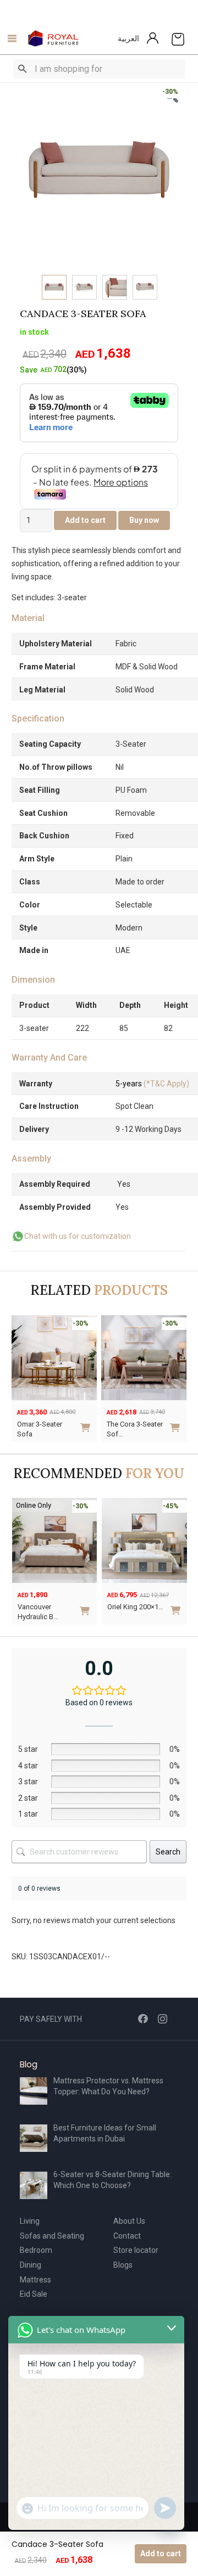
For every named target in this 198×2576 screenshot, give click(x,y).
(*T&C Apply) (152, 1084)
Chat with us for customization (78, 1236)
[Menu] (9, 38)
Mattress (35, 2280)
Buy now (144, 520)
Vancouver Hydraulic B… (38, 1612)
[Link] (54, 38)
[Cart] (178, 38)
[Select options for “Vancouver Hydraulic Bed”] (87, 1606)
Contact (127, 2236)
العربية (128, 38)
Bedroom (36, 2250)
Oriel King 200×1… (135, 1607)
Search (168, 1852)
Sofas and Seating (52, 2236)
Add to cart (161, 2554)
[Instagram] (163, 2019)
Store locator (136, 2250)
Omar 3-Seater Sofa (40, 1429)
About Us (129, 2221)
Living (30, 2221)
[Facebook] (143, 2019)
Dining (31, 2265)
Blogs (123, 2265)
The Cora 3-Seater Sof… (135, 1429)
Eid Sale (34, 2294)
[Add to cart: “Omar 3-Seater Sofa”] (87, 1424)
